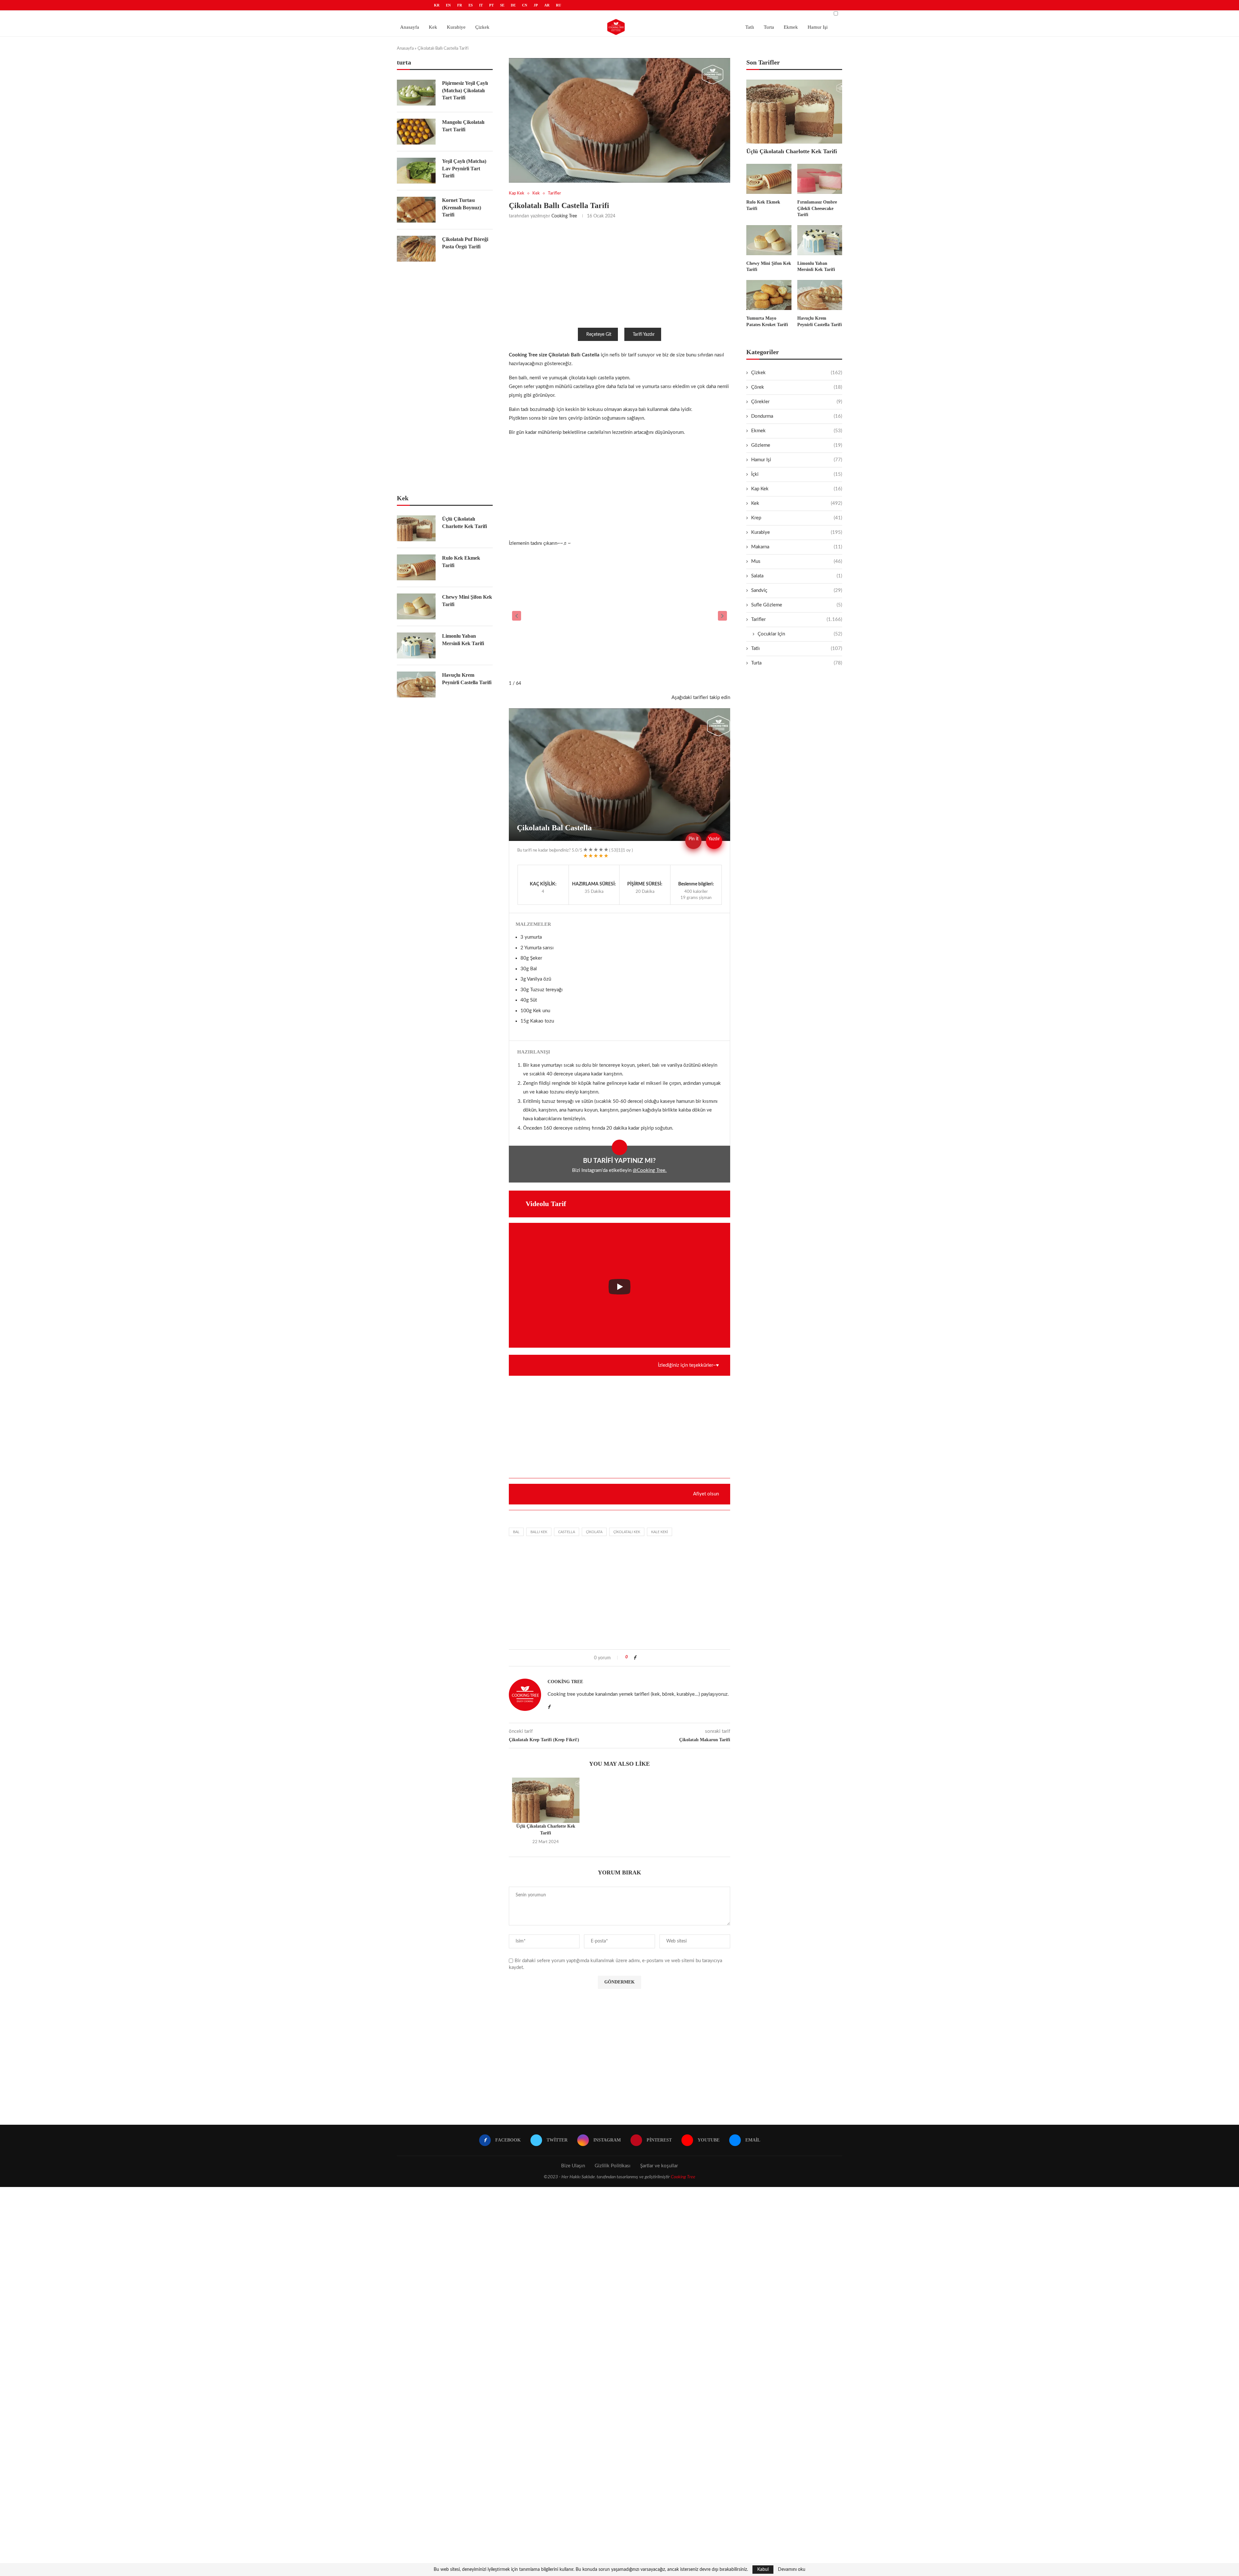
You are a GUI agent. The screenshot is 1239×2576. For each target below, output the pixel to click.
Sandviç (797, 590)
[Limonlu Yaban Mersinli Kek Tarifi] (820, 240)
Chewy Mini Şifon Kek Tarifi (769, 267)
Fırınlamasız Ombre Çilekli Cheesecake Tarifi (817, 208)
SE (502, 5)
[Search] (836, 30)
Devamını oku (792, 2570)
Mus (797, 561)
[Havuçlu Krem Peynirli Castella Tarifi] (820, 295)
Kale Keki (660, 1532)
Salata (797, 576)
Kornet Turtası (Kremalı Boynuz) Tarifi (462, 207)
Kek (433, 27)
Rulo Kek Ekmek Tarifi (763, 205)
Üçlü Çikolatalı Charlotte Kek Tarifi (792, 151)
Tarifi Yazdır (644, 334)
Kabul (763, 2570)
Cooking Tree (564, 216)
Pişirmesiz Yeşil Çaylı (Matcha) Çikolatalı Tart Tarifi (465, 90)
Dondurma (797, 416)
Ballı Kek (539, 1532)
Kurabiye (456, 27)
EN (448, 5)
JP (536, 5)
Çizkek (482, 27)
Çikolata (594, 1532)
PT (491, 5)
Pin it (694, 839)
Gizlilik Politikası (613, 2166)
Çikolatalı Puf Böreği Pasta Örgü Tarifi (465, 243)
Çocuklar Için (800, 634)
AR (547, 5)
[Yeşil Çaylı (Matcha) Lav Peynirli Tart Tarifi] (416, 171)
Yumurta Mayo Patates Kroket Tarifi (767, 321)
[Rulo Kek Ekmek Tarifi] (769, 179)
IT (481, 5)
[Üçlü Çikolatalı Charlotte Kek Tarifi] (546, 1800)
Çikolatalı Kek (627, 1532)
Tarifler (797, 619)
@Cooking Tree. (650, 1170)
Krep (797, 518)
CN (525, 5)
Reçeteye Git (599, 334)
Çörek (797, 387)
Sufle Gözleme (797, 605)
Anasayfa (410, 27)
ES (471, 5)
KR (437, 5)
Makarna (797, 547)
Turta (769, 27)
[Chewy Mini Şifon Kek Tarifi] (769, 240)
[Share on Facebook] (635, 1658)
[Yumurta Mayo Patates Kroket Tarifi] (769, 295)
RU (559, 5)
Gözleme (797, 445)
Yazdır (714, 839)
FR (460, 5)
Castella (567, 1532)
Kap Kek (797, 489)
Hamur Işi (818, 27)
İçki (797, 474)
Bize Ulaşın (573, 2166)
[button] (517, 616)
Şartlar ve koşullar (659, 2166)
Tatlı (750, 27)
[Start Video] (620, 1287)
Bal (516, 1532)
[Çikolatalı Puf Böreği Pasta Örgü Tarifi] (416, 249)
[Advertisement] (620, 273)
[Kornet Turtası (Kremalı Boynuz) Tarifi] (416, 210)
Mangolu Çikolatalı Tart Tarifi (463, 126)
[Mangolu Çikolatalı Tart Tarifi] (416, 132)
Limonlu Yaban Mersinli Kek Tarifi (816, 267)
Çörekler (797, 402)
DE (513, 5)
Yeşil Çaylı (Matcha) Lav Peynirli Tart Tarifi (464, 168)
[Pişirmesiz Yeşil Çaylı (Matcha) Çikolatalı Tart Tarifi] (416, 93)
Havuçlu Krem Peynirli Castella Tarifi (820, 321)
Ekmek (791, 27)
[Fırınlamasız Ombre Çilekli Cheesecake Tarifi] (820, 179)
